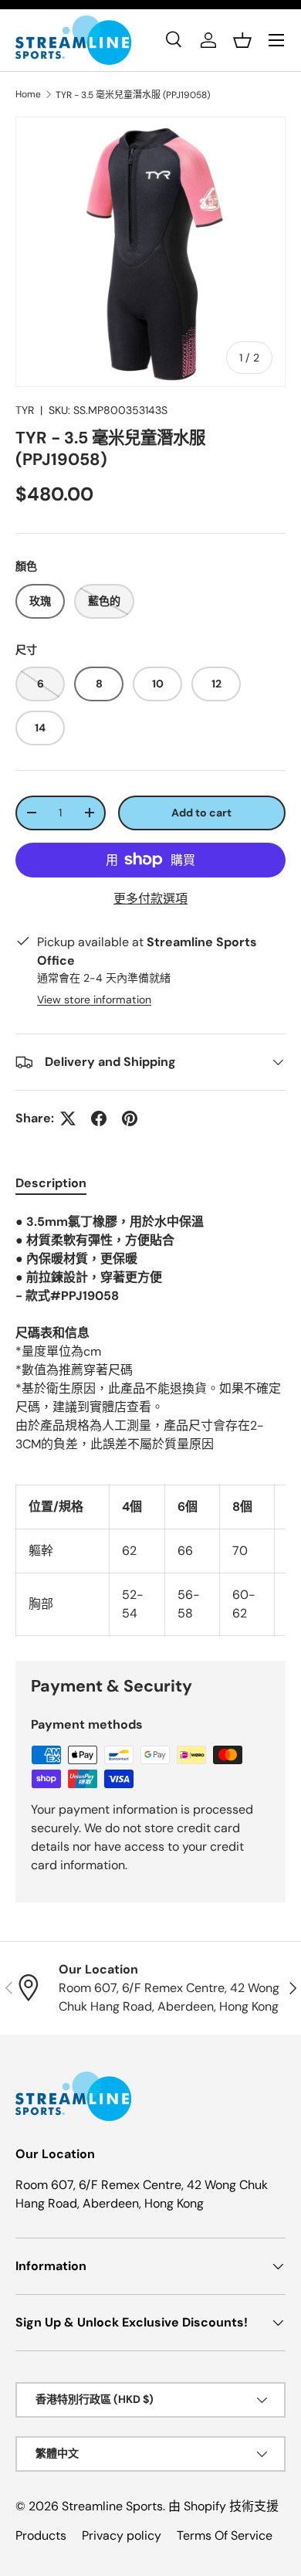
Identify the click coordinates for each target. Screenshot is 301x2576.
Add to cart (201, 813)
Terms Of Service (225, 2535)
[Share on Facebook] (99, 1118)
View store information (94, 1000)
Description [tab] (51, 1183)
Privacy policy (122, 2535)
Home (28, 94)
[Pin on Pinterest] (130, 1118)
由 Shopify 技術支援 (223, 2506)
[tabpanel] (150, 1424)
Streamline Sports (112, 2506)
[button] (242, 40)
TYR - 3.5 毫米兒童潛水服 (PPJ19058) (133, 95)
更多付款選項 (150, 899)
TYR (25, 410)
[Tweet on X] (68, 1118)
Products (41, 2535)
